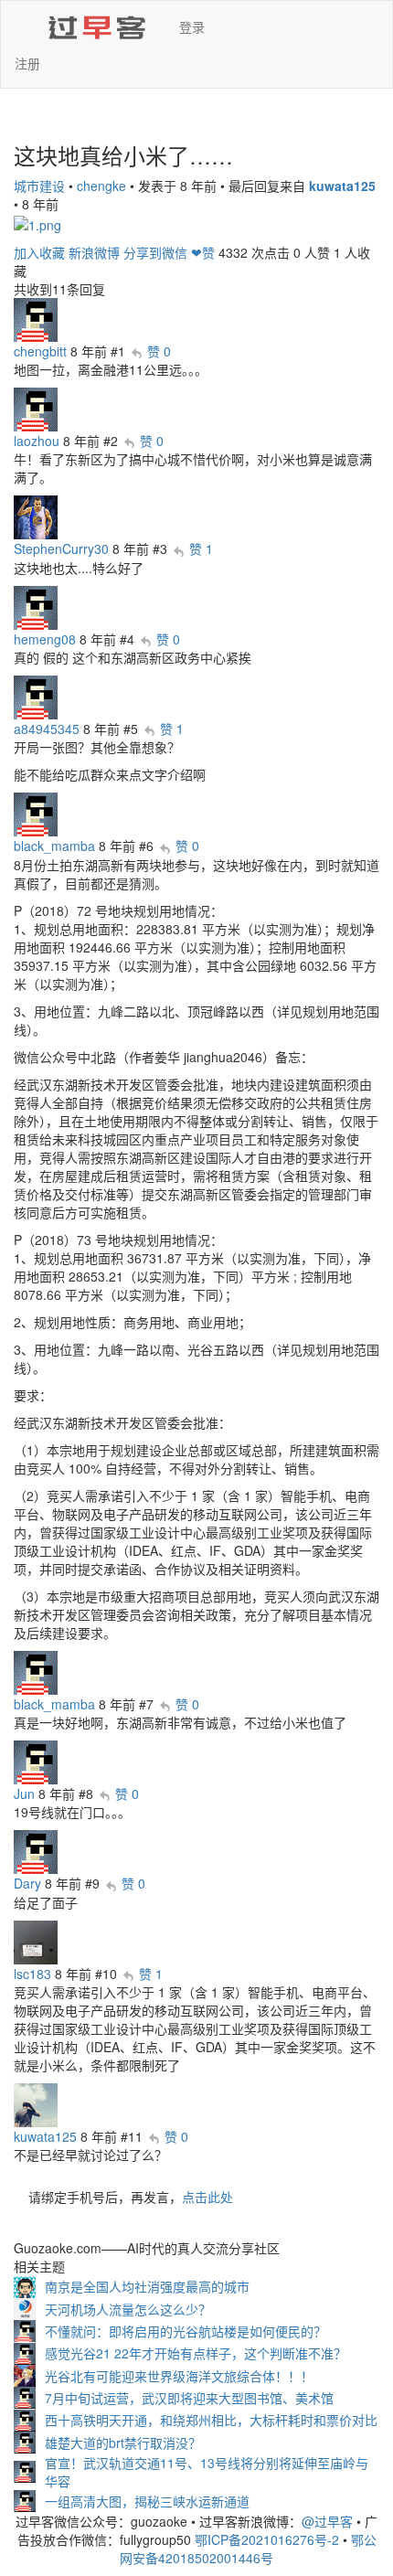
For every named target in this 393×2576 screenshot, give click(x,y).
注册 (27, 63)
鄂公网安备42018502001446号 (248, 2549)
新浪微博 (94, 252)
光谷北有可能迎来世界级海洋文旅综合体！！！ (179, 2376)
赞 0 (159, 351)
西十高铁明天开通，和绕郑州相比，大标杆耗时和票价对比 (211, 2420)
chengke (101, 186)
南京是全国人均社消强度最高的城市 (147, 2286)
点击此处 (207, 2197)
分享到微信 (155, 252)
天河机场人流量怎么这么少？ (128, 2309)
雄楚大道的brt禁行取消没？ (123, 2443)
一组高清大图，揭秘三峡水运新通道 (147, 2501)
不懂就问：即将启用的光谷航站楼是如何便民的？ (186, 2331)
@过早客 (327, 2521)
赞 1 (201, 548)
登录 (192, 27)
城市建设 (39, 186)
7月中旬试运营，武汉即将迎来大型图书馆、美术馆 (189, 2398)
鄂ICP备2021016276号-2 (267, 2539)
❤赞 (203, 252)
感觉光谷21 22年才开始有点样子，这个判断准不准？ (196, 2353)
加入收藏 (39, 252)
